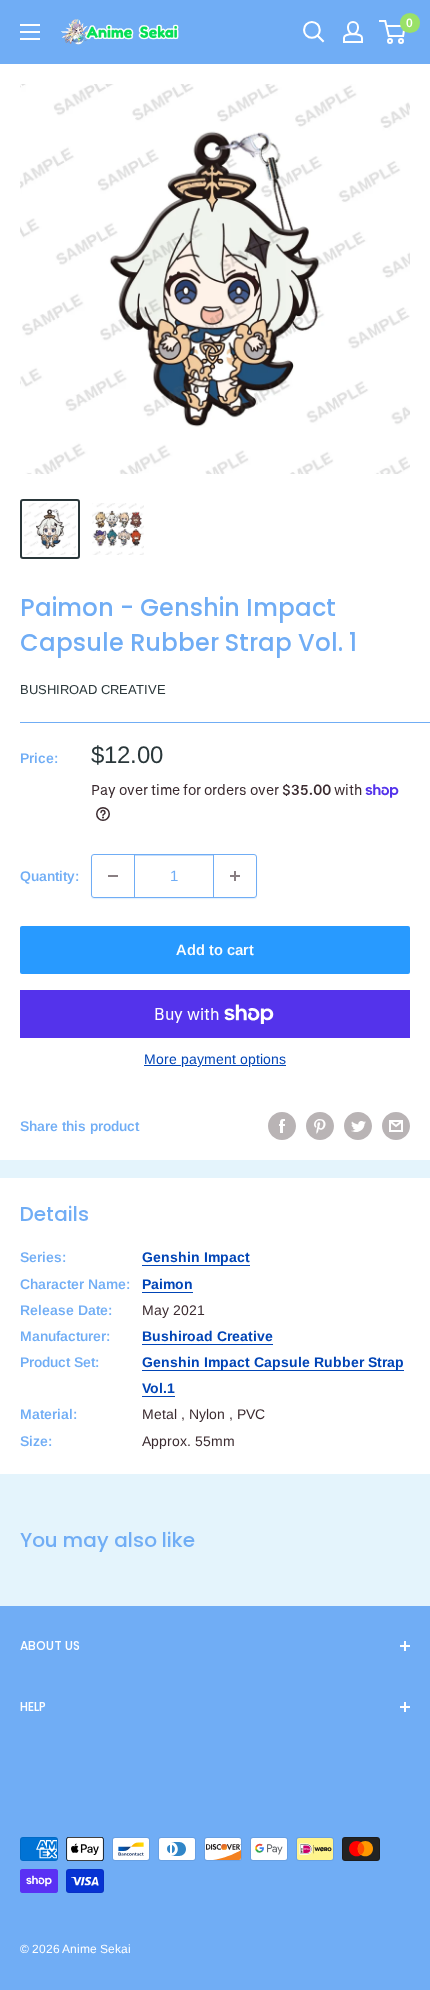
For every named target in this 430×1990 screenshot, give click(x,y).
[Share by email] (396, 1126)
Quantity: (49, 876)
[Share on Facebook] (282, 1126)
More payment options (215, 1059)
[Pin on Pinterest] (320, 1126)
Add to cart (215, 949)
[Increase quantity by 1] (235, 876)
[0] (393, 32)
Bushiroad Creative (93, 689)
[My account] (353, 32)
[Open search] (314, 32)
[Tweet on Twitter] (358, 1126)
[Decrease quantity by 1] (113, 876)
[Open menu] (30, 32)
